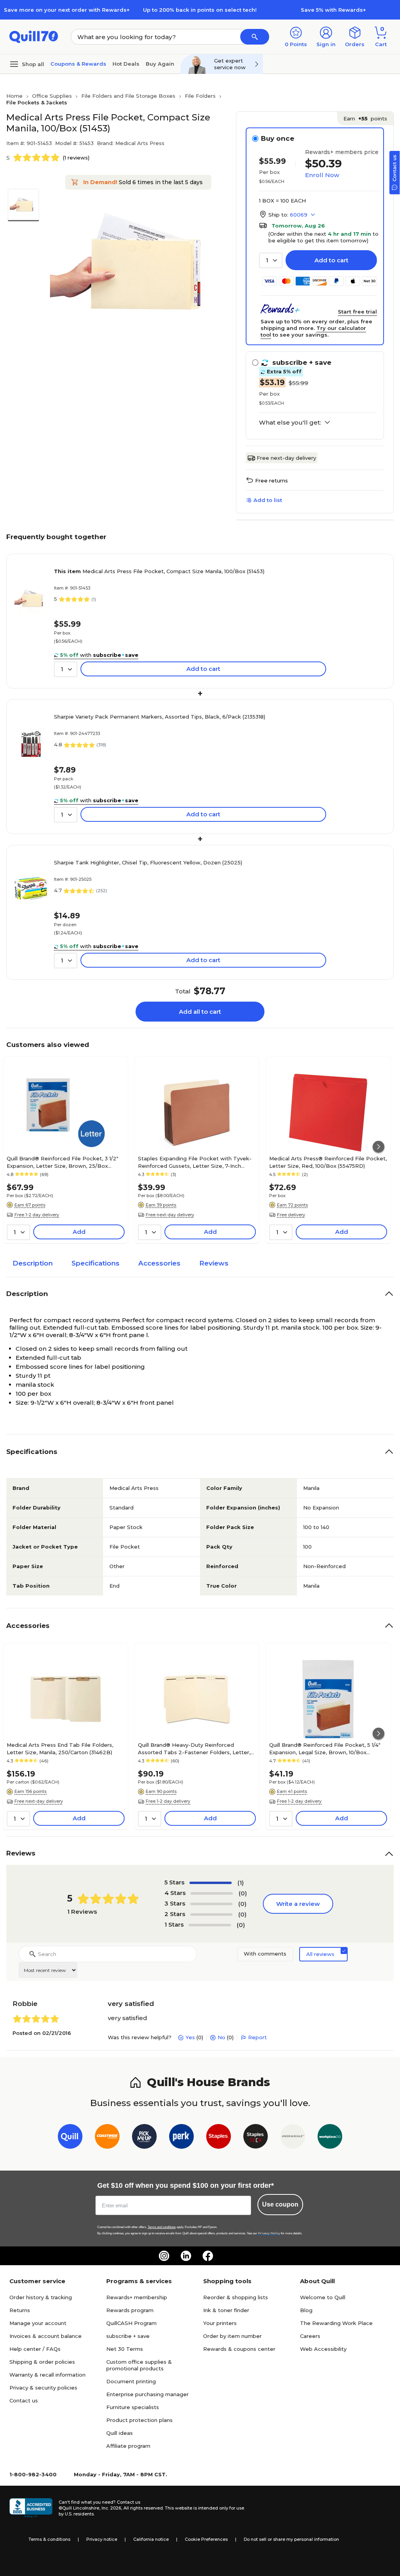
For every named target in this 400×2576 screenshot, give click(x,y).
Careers (310, 2336)
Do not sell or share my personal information (291, 2539)
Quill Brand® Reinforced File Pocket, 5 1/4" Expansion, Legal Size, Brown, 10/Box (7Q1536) (325, 1748)
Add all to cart (200, 1012)
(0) (243, 1893)
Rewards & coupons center (239, 2349)
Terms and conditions (162, 2227)
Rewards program (130, 2310)
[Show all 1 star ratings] (210, 1925)
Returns (20, 2310)
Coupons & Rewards (78, 64)
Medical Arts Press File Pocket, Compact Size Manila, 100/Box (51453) (159, 571)
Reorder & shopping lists (236, 2297)
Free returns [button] (271, 480)
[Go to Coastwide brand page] (107, 2138)
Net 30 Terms (125, 2349)
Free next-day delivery (286, 458)
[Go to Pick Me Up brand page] (144, 2138)
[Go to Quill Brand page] (70, 2138)
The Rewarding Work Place (336, 2323)
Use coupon (280, 2204)
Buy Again (160, 64)
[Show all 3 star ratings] (211, 1904)
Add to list (268, 500)
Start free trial (357, 312)
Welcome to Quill (323, 2297)
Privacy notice (102, 2539)
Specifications (96, 1263)
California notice (151, 2539)
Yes (190, 2037)
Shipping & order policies (42, 2362)
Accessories (159, 1263)
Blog (306, 2310)
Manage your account (38, 2323)
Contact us (24, 2400)
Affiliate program (128, 2446)
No (221, 2037)
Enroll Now (322, 175)
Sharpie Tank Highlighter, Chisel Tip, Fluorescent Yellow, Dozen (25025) (148, 862)
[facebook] (208, 2256)
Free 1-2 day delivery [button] (37, 1215)
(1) (241, 1883)
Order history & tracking (41, 2297)
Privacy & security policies (43, 2388)
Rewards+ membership (137, 2297)
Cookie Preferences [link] (206, 2539)
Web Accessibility (323, 2349)
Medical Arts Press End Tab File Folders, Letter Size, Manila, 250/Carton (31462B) (60, 1748)
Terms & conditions (49, 2539)
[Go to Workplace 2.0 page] (330, 2138)
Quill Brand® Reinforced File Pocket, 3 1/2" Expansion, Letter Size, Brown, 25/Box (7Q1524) (62, 1162)
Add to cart (331, 260)
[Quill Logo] (34, 36)
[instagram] (164, 2256)
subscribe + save (128, 2336)
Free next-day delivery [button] (170, 1215)
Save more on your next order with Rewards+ (67, 10)
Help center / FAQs (35, 2349)
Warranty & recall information (47, 2375)
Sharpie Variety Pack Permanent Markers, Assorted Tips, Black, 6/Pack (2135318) (160, 717)
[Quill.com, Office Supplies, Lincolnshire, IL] (31, 2508)
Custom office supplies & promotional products (139, 2365)
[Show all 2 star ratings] (211, 1915)
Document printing (131, 2381)
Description (33, 1263)
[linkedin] (186, 2256)
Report (257, 2037)
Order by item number (232, 2336)
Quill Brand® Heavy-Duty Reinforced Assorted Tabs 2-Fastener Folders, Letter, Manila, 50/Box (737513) (194, 1748)
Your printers (220, 2323)
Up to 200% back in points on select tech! (200, 10)
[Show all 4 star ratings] (212, 1893)
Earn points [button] (365, 118)
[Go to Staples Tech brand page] (256, 2138)
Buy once (278, 138)
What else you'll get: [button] (290, 423)
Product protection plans (139, 2420)
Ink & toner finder (226, 2310)
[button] (255, 37)
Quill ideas (120, 2433)
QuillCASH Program (131, 2323)
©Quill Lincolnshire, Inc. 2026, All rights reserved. (111, 2508)
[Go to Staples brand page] (219, 2138)
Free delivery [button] (291, 1215)
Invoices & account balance (46, 2336)
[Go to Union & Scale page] (293, 2138)
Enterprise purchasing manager (147, 2394)
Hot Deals (126, 64)
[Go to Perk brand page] (181, 2138)
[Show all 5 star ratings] (211, 1883)
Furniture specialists (133, 2407)
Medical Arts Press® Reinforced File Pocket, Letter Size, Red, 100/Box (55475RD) (328, 1162)
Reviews (214, 1263)
